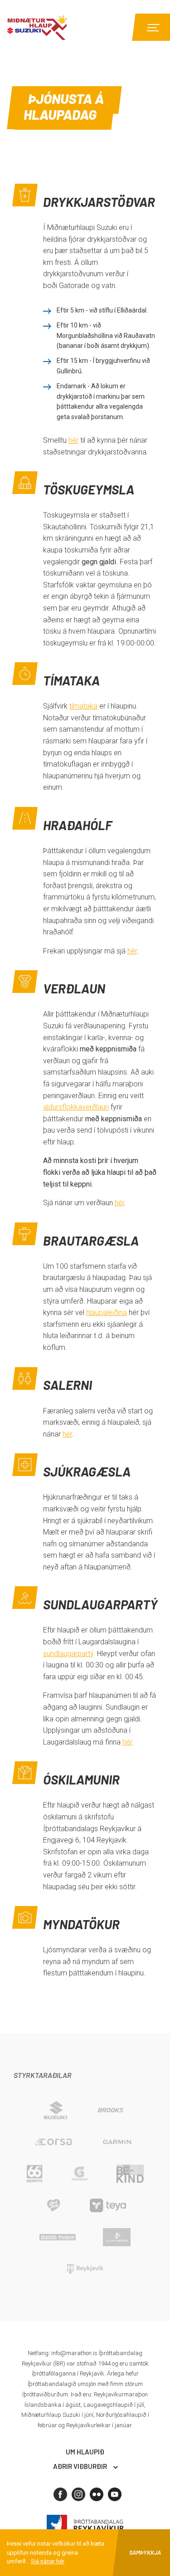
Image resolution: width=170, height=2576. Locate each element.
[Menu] (152, 27)
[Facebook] (60, 2494)
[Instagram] (78, 2494)
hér (73, 440)
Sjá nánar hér (48, 2561)
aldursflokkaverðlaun (76, 1107)
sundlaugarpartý (68, 1654)
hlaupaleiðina (107, 1312)
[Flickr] (97, 2494)
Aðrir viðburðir (80, 2466)
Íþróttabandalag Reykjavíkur (85, 2525)
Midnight (57, 27)
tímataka (83, 706)
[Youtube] (115, 2494)
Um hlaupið (85, 2452)
